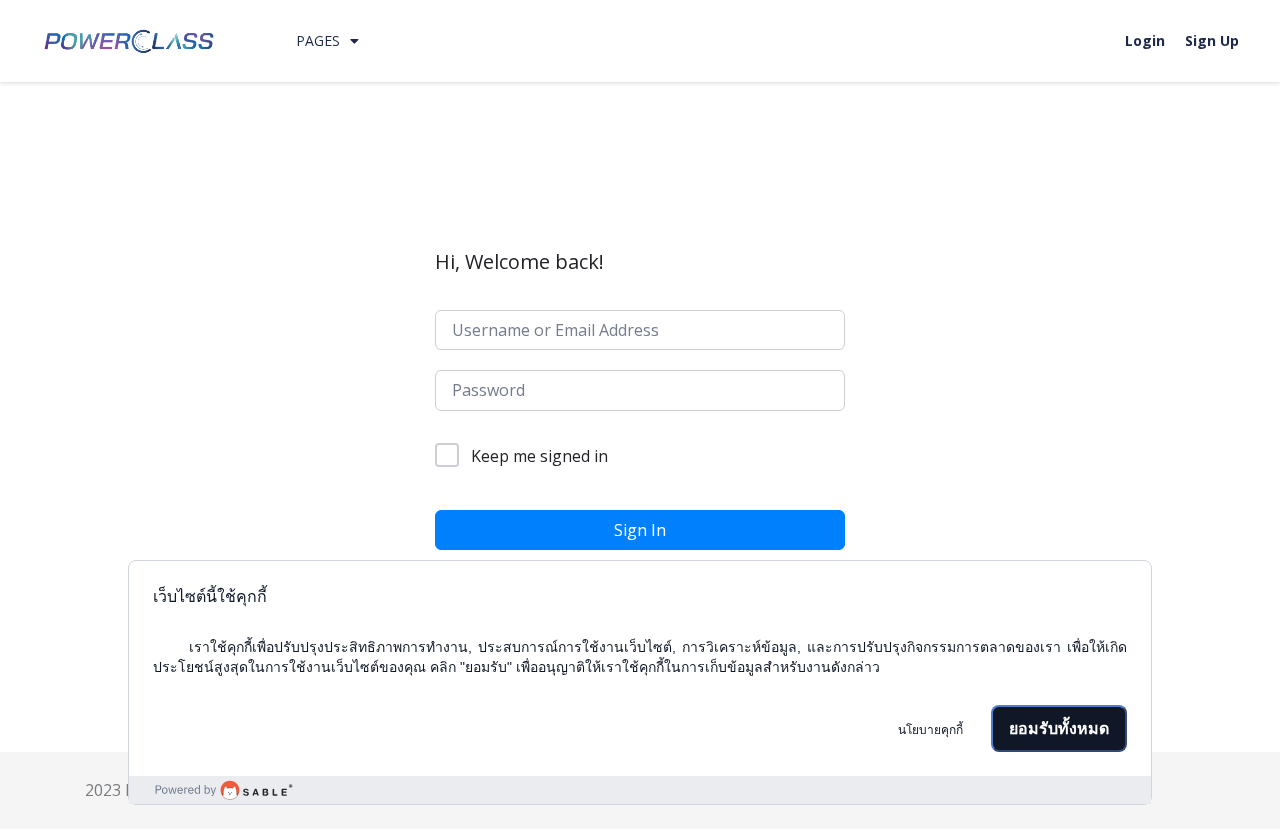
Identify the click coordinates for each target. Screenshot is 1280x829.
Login (1145, 40)
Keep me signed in (539, 456)
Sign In (640, 530)
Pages (318, 40)
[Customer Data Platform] (640, 790)
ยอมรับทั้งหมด (1059, 728)
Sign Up (1212, 40)
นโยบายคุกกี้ (930, 730)
